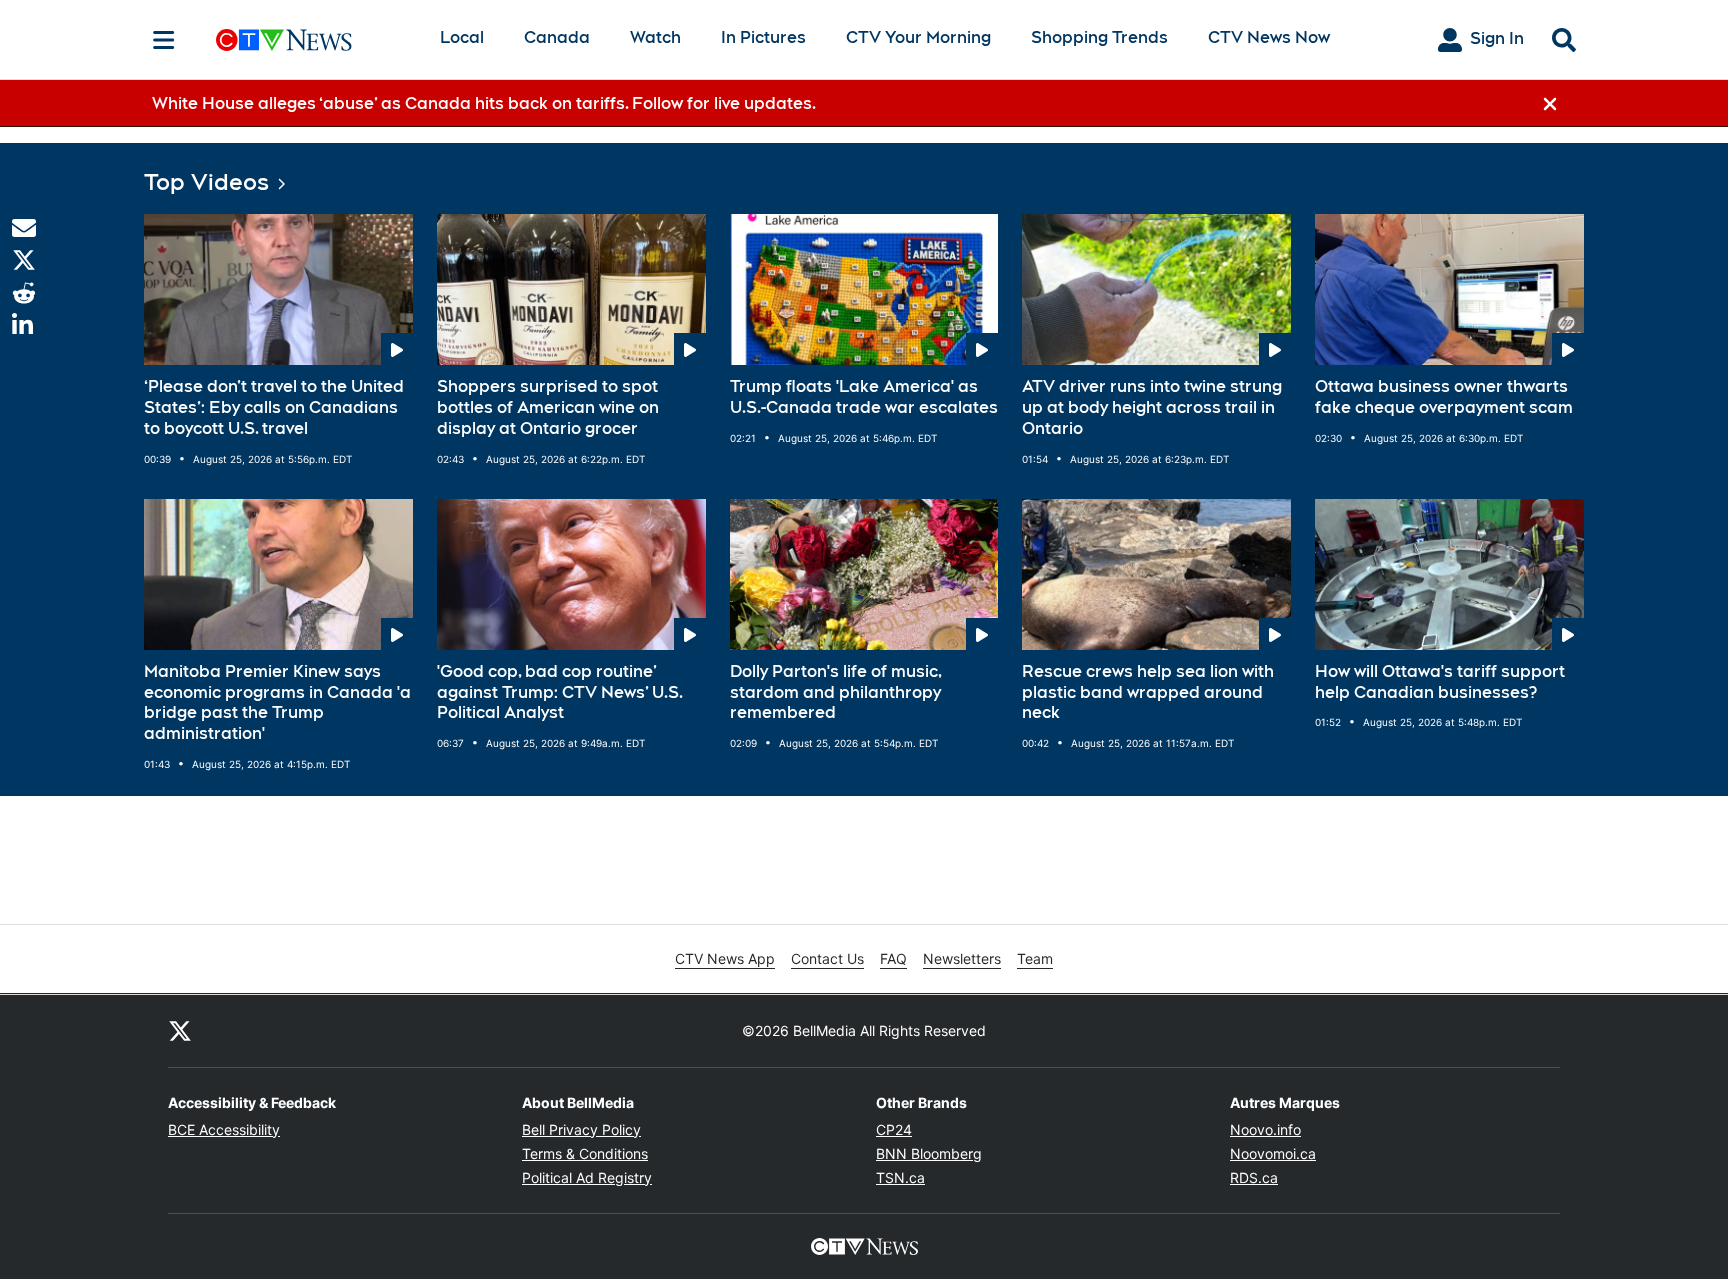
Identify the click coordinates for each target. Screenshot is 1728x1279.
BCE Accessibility (224, 1129)
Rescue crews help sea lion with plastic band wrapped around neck (1148, 692)
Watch (655, 37)
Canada (557, 37)
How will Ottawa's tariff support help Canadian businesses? (1440, 682)
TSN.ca (900, 1177)
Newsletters (962, 958)
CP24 (894, 1129)
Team (1035, 958)
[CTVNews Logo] (312, 39)
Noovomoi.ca (1273, 1153)
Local (462, 37)
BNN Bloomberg (929, 1153)
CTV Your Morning (918, 37)
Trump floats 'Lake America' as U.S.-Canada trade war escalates (864, 397)
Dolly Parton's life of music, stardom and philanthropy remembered (836, 692)
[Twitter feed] (180, 1031)
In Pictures (763, 37)
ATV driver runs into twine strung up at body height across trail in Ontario (1152, 407)
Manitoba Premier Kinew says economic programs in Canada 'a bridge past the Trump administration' (277, 702)
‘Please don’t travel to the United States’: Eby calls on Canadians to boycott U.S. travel (274, 407)
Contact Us (827, 958)
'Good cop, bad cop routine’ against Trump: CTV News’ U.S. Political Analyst (560, 692)
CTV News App (725, 958)
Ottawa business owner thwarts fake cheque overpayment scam (1444, 397)
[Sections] (164, 40)
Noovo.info (1265, 1129)
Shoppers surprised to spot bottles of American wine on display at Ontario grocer (548, 407)
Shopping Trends (1099, 37)
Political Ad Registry (587, 1177)
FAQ (893, 958)
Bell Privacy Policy (581, 1129)
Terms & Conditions (585, 1153)
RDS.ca (1254, 1177)
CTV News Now (1269, 37)
